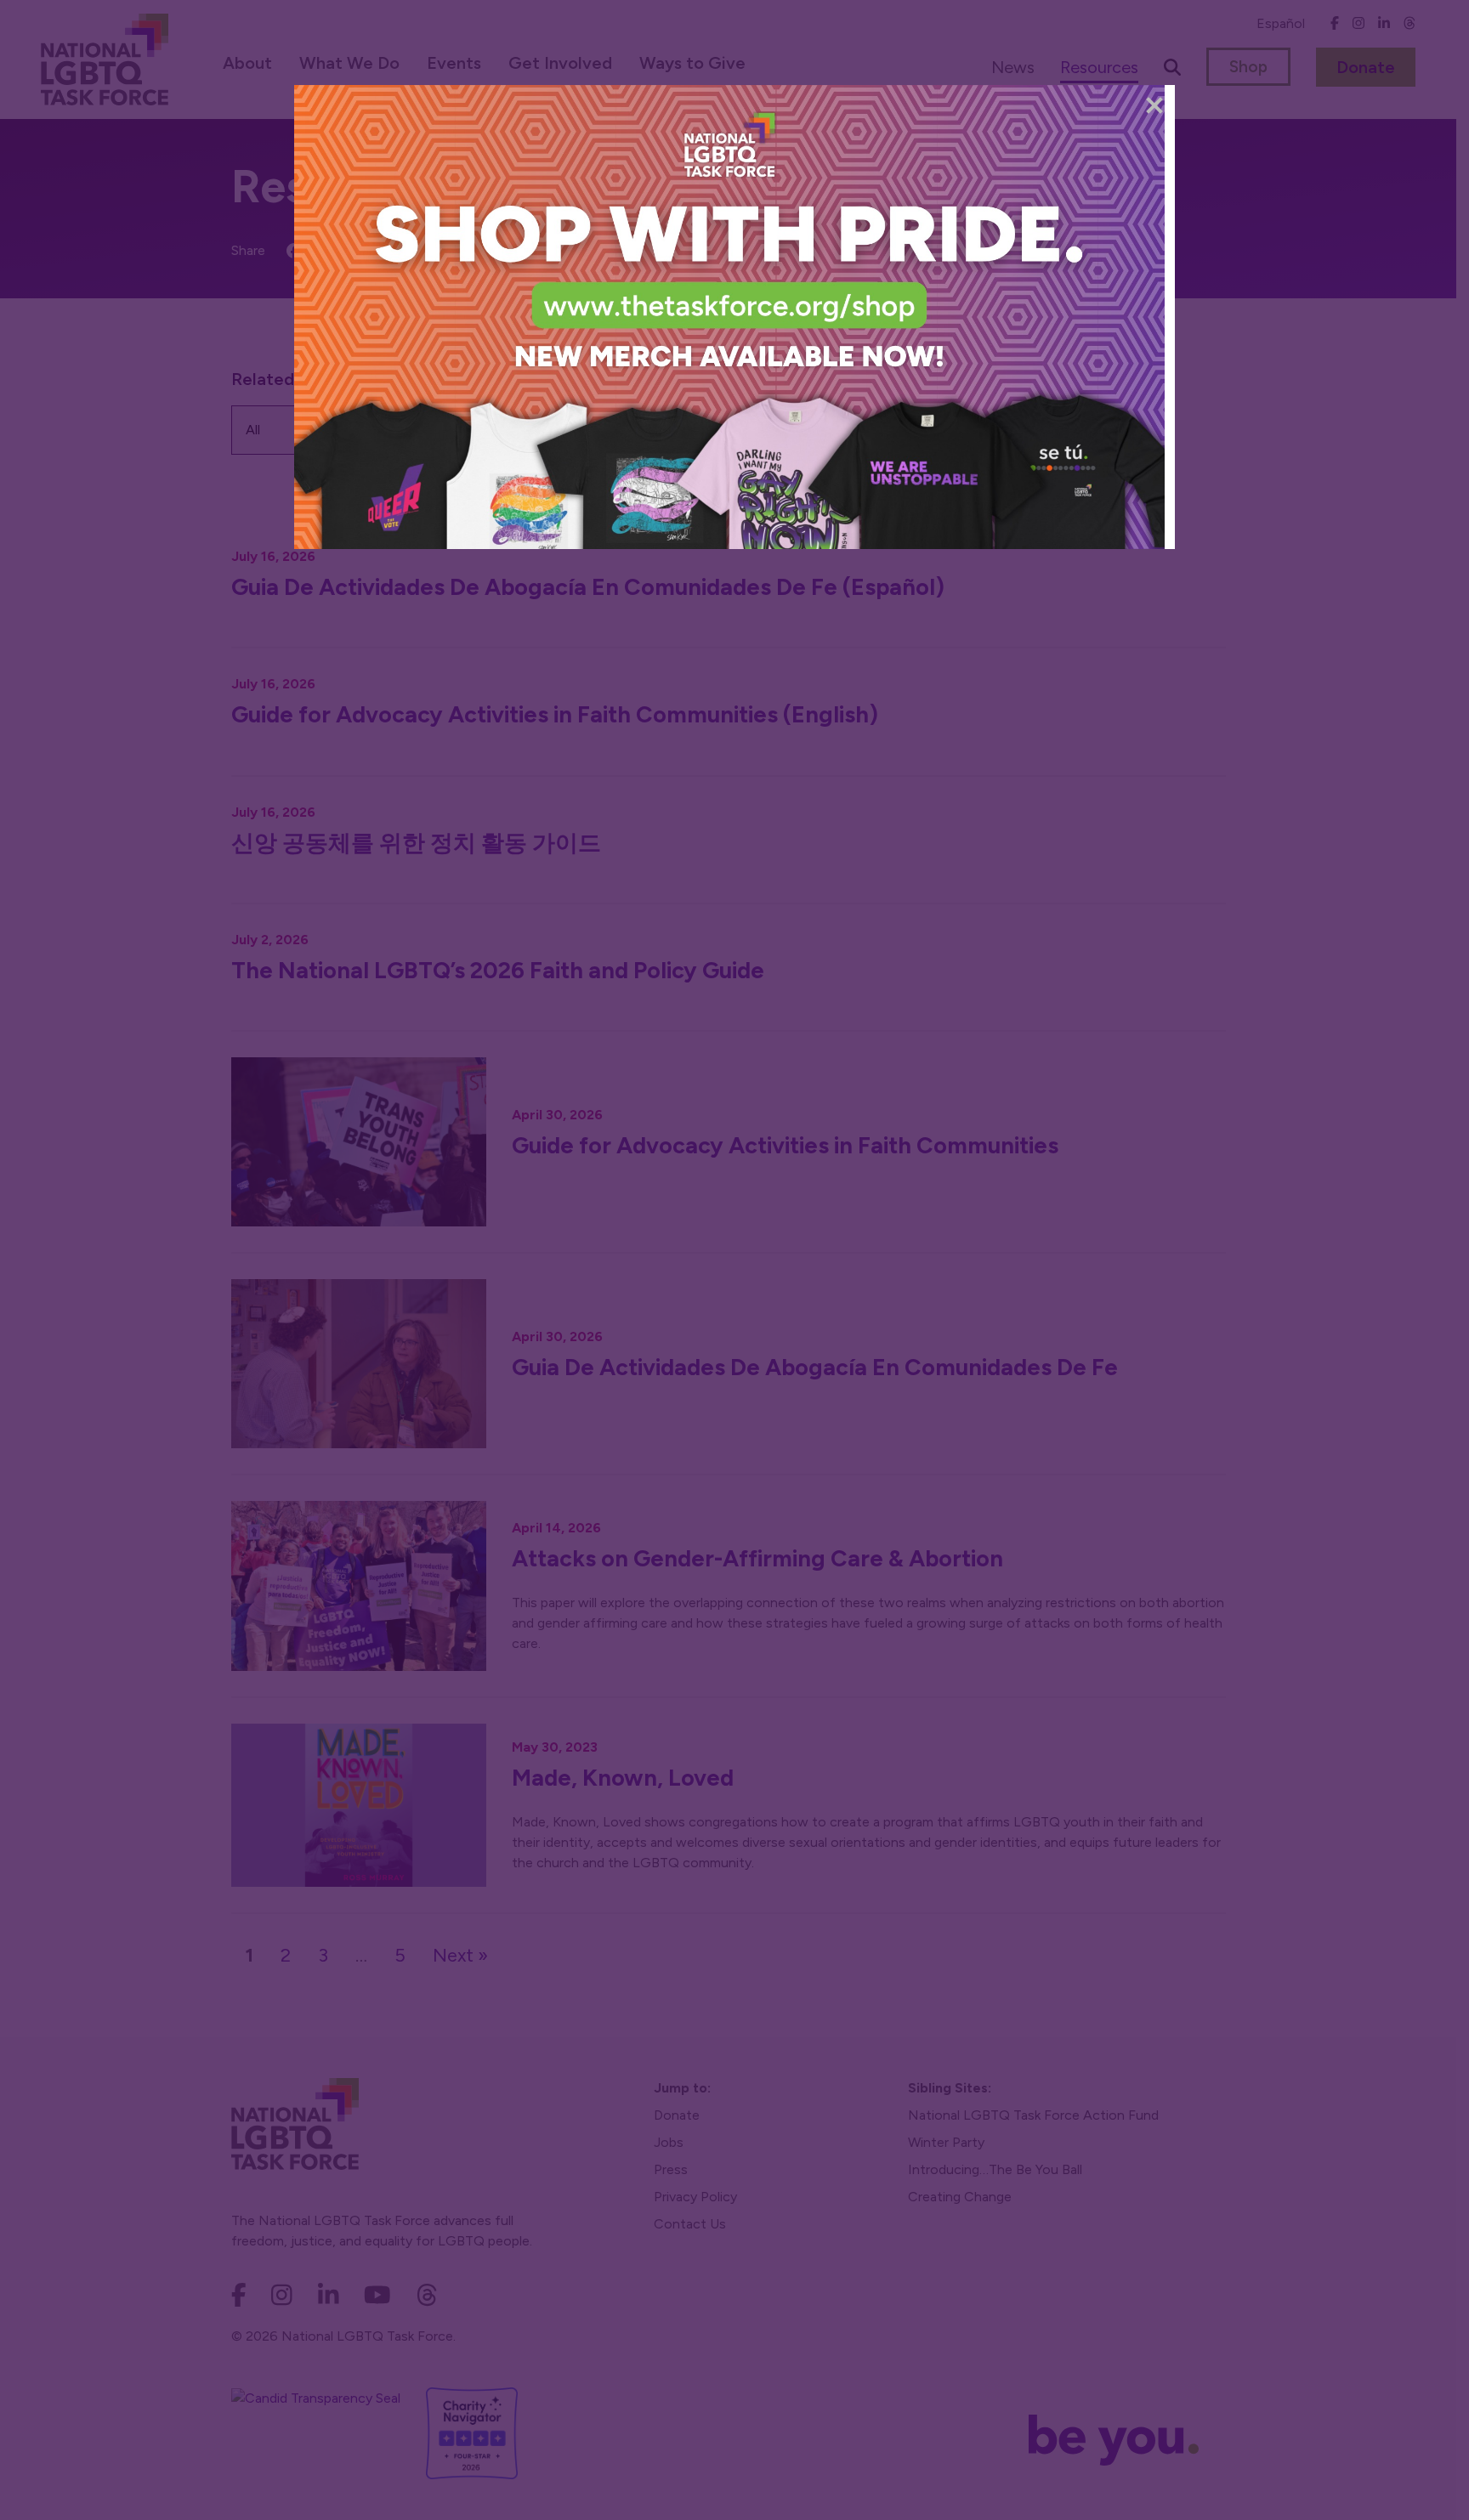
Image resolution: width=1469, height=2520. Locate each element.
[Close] (1154, 105)
